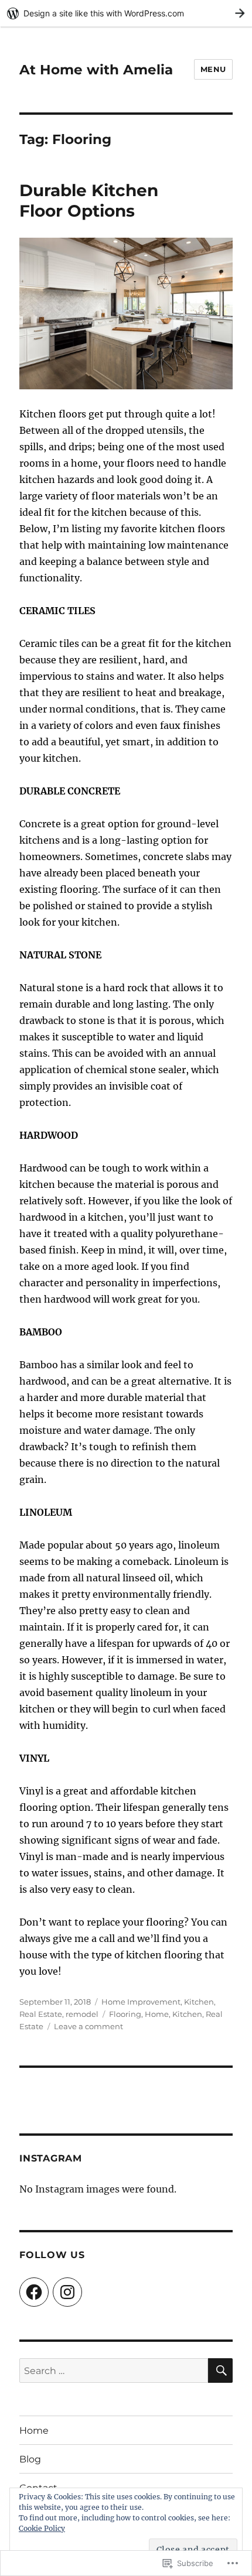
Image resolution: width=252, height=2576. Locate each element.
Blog (30, 2459)
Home (157, 2014)
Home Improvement (141, 2002)
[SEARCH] (220, 2371)
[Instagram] (67, 2292)
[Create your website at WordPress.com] (126, 13)
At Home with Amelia (96, 70)
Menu (213, 69)
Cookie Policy (42, 2528)
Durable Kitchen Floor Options (89, 201)
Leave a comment (88, 2026)
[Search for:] (114, 2371)
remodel (82, 2014)
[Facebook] (34, 2292)
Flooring (125, 2014)
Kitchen (199, 2002)
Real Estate (41, 2014)
